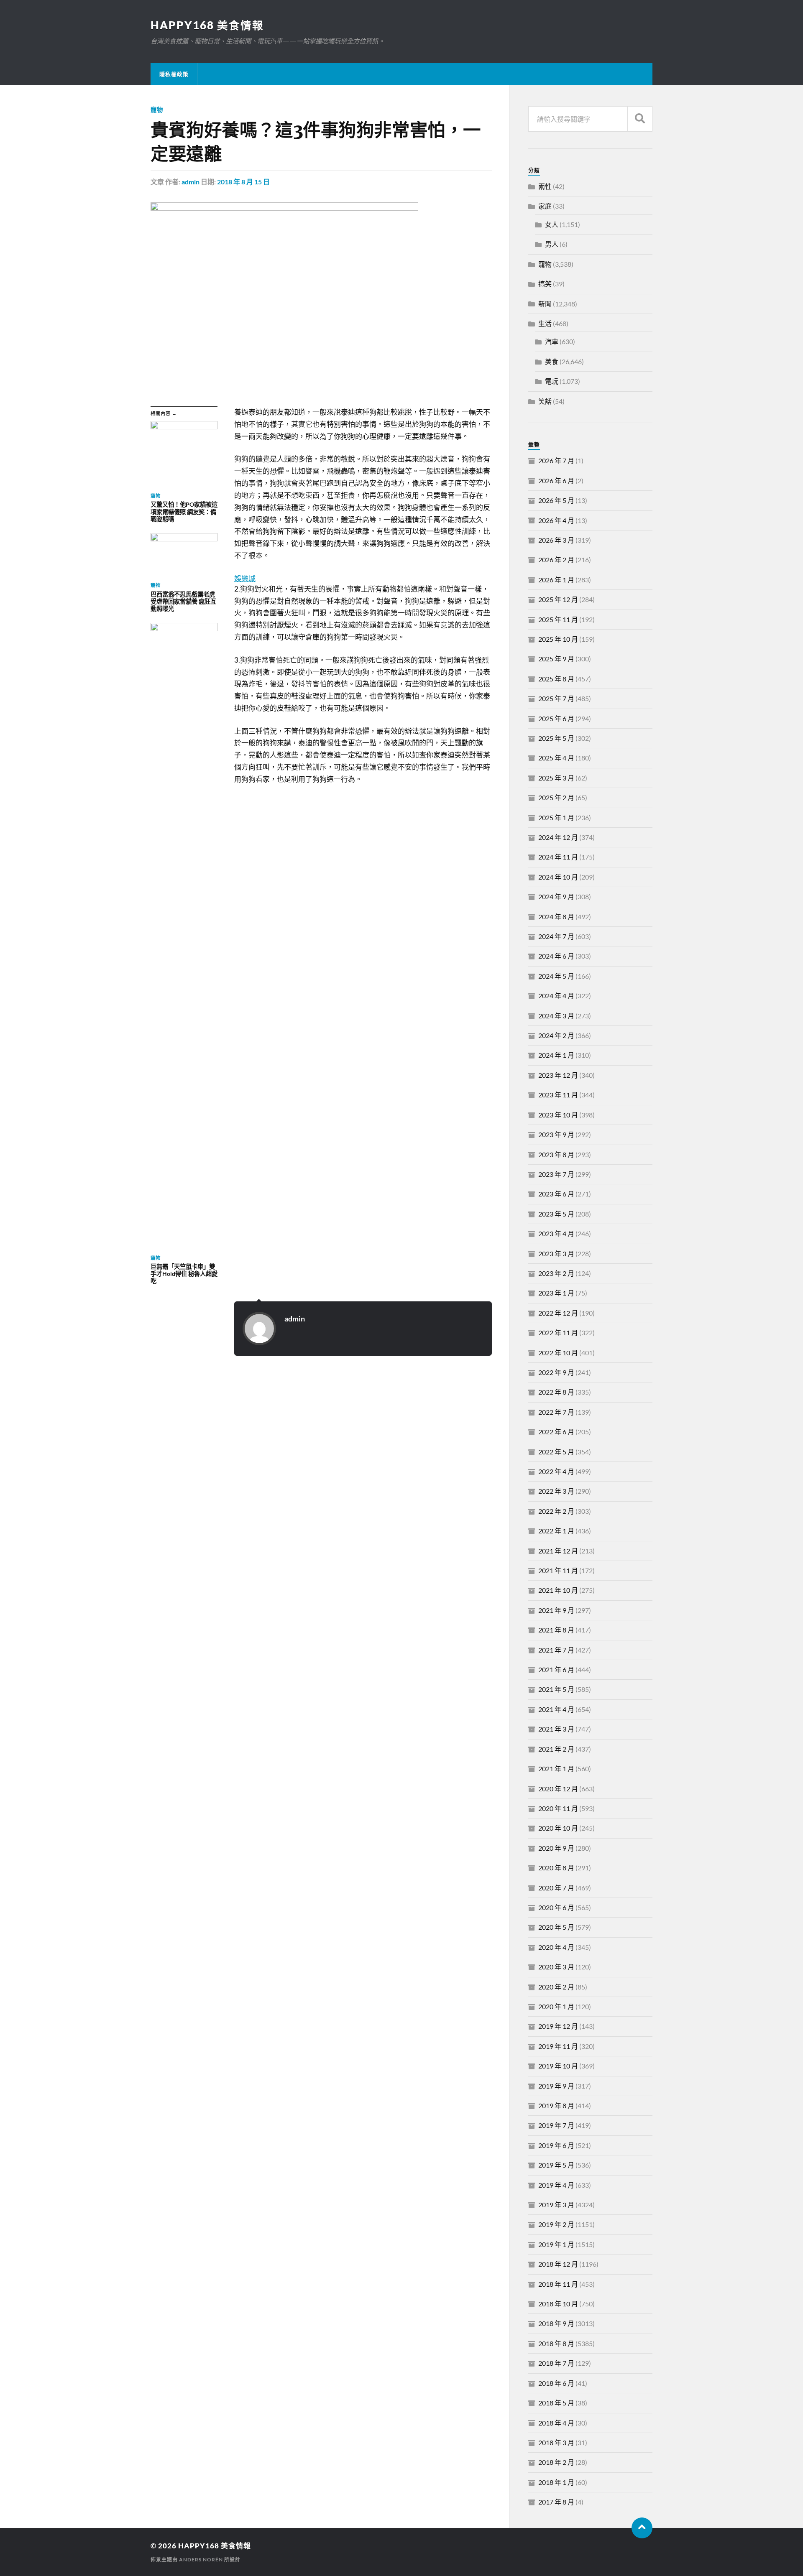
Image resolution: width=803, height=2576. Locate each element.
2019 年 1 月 (556, 2244)
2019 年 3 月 (556, 2205)
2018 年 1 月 (556, 2482)
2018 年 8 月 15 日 (243, 182)
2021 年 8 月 (556, 1630)
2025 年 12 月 (558, 599)
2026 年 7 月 (556, 460)
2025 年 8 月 (556, 679)
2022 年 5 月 (556, 1452)
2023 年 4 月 (556, 1233)
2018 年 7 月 (556, 2363)
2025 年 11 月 (558, 619)
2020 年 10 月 (558, 1828)
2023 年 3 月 (556, 1254)
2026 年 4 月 (556, 520)
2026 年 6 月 (556, 481)
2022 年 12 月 (558, 1313)
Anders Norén (201, 2559)
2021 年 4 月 (556, 1709)
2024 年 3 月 (556, 1016)
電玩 (552, 381)
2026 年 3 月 (556, 540)
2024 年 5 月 (556, 976)
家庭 (545, 206)
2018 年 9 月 (556, 2323)
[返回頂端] (642, 2528)
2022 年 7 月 (556, 1412)
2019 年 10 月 (558, 2066)
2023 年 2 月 (556, 1273)
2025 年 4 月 (556, 758)
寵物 (157, 110)
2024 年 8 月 (556, 917)
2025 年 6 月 (556, 718)
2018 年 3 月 (556, 2442)
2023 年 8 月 (556, 1154)
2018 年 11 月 (558, 2284)
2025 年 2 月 (556, 797)
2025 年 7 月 (556, 698)
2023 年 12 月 (558, 1075)
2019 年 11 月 (558, 2046)
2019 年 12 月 (558, 2026)
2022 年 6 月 (556, 1432)
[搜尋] (640, 119)
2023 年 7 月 (556, 1174)
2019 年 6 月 (556, 2145)
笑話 (545, 401)
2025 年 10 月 (558, 639)
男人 (552, 244)
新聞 (545, 304)
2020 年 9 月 (556, 1848)
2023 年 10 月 (558, 1115)
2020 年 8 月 (556, 1868)
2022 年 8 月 (556, 1392)
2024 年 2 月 (556, 1035)
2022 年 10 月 (558, 1353)
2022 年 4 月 (556, 1471)
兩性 (545, 186)
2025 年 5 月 (556, 738)
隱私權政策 (174, 74)
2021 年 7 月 (556, 1650)
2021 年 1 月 (556, 1769)
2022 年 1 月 (556, 1531)
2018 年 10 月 (558, 2304)
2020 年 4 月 (556, 1947)
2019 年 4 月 (556, 2185)
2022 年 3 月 (556, 1491)
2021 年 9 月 (556, 1610)
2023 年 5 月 (556, 1214)
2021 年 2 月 (556, 1749)
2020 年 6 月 (556, 1907)
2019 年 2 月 (556, 2224)
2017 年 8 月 (556, 2502)
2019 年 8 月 (556, 2105)
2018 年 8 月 (556, 2343)
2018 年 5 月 (556, 2403)
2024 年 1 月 (556, 1055)
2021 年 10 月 (558, 1590)
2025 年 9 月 (556, 659)
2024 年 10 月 (558, 877)
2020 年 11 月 (558, 1808)
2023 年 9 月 (556, 1134)
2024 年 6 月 (556, 956)
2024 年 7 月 (556, 936)
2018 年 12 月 (558, 2264)
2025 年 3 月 (556, 778)
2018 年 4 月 (556, 2423)
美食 (552, 361)
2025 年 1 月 (556, 817)
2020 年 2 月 (556, 1987)
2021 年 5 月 (556, 1689)
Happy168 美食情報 (207, 25)
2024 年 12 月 (558, 837)
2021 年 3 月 (556, 1729)
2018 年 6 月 (556, 2383)
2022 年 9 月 (556, 1372)
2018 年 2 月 (556, 2462)
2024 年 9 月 (556, 896)
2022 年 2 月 (556, 1511)
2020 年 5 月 (556, 1927)
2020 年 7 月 (556, 1888)
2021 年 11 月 (558, 1570)
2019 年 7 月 (556, 2125)
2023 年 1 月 (556, 1293)
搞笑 (545, 284)
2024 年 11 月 (558, 857)
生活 (545, 323)
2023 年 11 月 (558, 1095)
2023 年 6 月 (556, 1194)
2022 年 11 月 (558, 1333)
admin (191, 182)
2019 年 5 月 (556, 2165)
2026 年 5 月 (556, 500)
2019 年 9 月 (556, 2086)
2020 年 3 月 (556, 1967)
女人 (552, 224)
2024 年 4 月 (556, 996)
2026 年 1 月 (556, 580)
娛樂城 (245, 578)
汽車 (552, 341)
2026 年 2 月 (556, 560)
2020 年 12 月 (558, 1789)
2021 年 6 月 (556, 1669)
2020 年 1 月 (556, 2006)
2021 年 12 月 (558, 1551)
